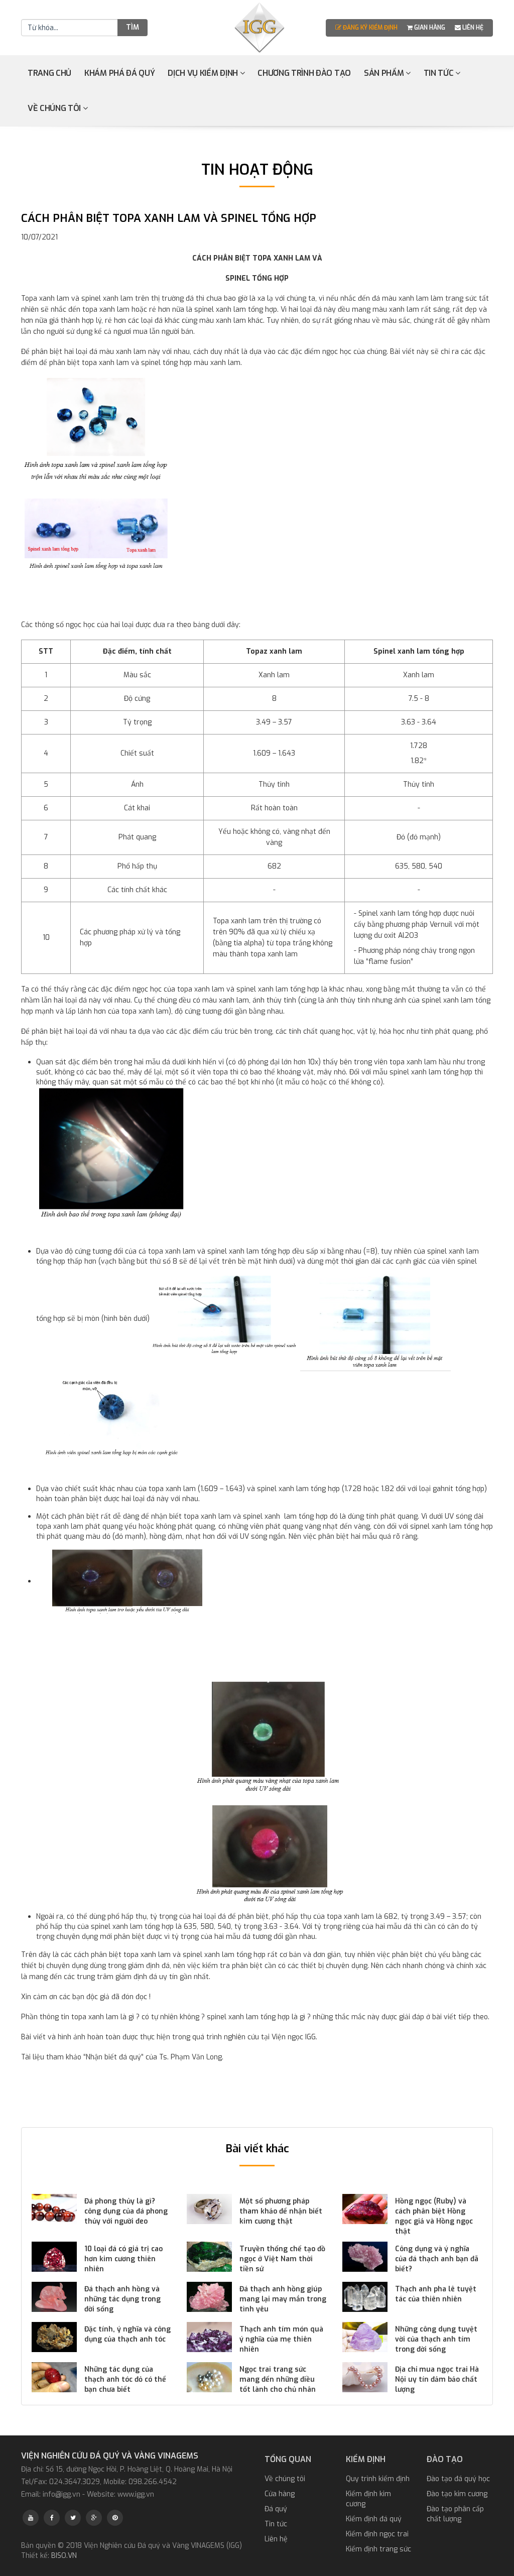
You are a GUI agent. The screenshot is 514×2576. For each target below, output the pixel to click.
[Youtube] (31, 2518)
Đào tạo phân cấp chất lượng (455, 2514)
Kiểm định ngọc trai (377, 2534)
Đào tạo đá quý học (458, 2479)
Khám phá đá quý (119, 73)
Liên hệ (472, 28)
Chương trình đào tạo (304, 73)
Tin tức (439, 73)
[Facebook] (52, 2518)
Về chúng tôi (55, 108)
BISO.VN (64, 2556)
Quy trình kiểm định (378, 2479)
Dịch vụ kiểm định (204, 73)
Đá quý (276, 2509)
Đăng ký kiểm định (370, 28)
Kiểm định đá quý (374, 2519)
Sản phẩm (385, 73)
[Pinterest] (115, 2518)
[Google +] (94, 2518)
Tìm (133, 27)
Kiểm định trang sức (378, 2549)
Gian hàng (430, 28)
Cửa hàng (280, 2494)
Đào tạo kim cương (457, 2494)
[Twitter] (73, 2518)
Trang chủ (49, 73)
